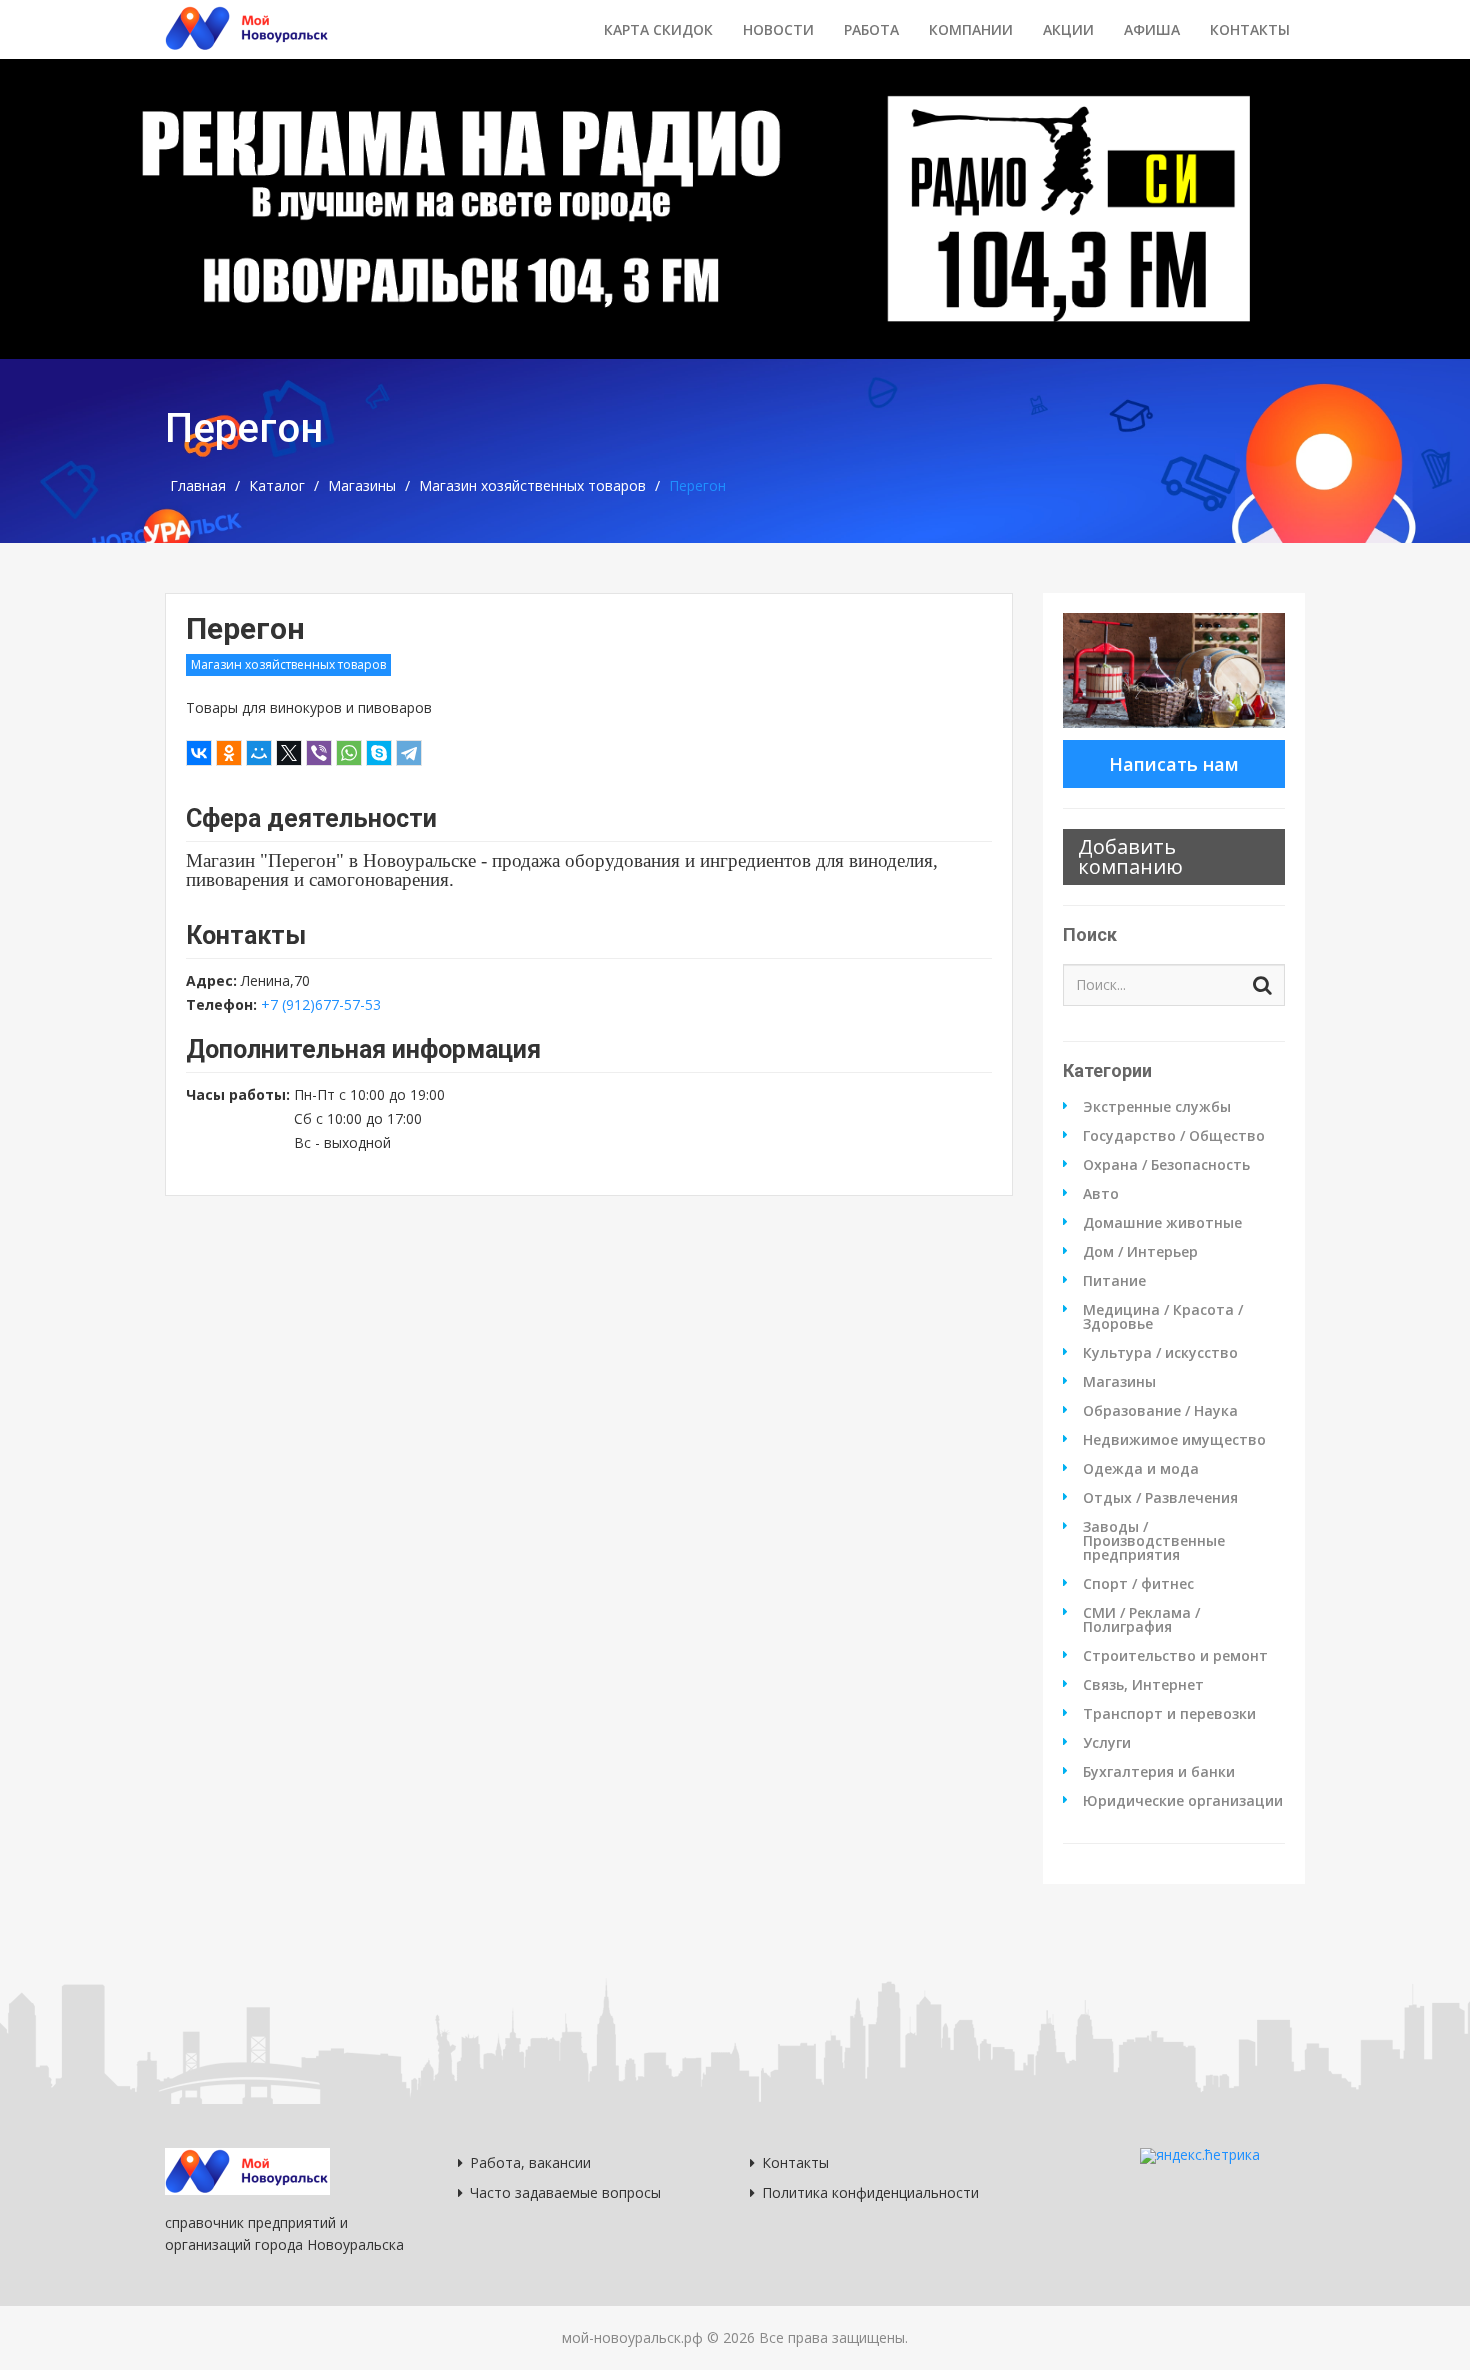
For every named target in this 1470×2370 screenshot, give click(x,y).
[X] (289, 753)
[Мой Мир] (259, 753)
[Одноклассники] (229, 753)
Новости (778, 29)
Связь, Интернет (1143, 1685)
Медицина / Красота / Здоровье (1163, 1317)
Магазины (362, 486)
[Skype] (379, 753)
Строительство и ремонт (1175, 1656)
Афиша (1152, 29)
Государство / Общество (1174, 1136)
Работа (871, 29)
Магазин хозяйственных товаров (532, 486)
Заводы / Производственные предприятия (1154, 1541)
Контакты (1250, 29)
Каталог (277, 486)
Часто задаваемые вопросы (565, 2192)
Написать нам (1174, 764)
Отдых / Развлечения (1160, 1498)
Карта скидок (658, 29)
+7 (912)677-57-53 (321, 1004)
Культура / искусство (1160, 1353)
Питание (1114, 1281)
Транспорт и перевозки (1169, 1714)
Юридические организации (1183, 1801)
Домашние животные (1162, 1223)
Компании (971, 29)
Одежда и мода (1141, 1469)
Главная (198, 486)
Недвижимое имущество (1174, 1440)
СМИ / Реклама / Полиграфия (1141, 1620)
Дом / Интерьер (1140, 1252)
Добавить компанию (1130, 856)
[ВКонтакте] (199, 753)
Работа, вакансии (530, 2162)
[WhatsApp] (349, 753)
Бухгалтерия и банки (1159, 1772)
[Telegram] (409, 753)
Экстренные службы (1157, 1107)
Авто (1101, 1194)
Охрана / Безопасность (1166, 1165)
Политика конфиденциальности (870, 2192)
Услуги (1107, 1743)
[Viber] (319, 753)
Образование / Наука (1160, 1411)
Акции (1068, 29)
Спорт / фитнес (1138, 1584)
